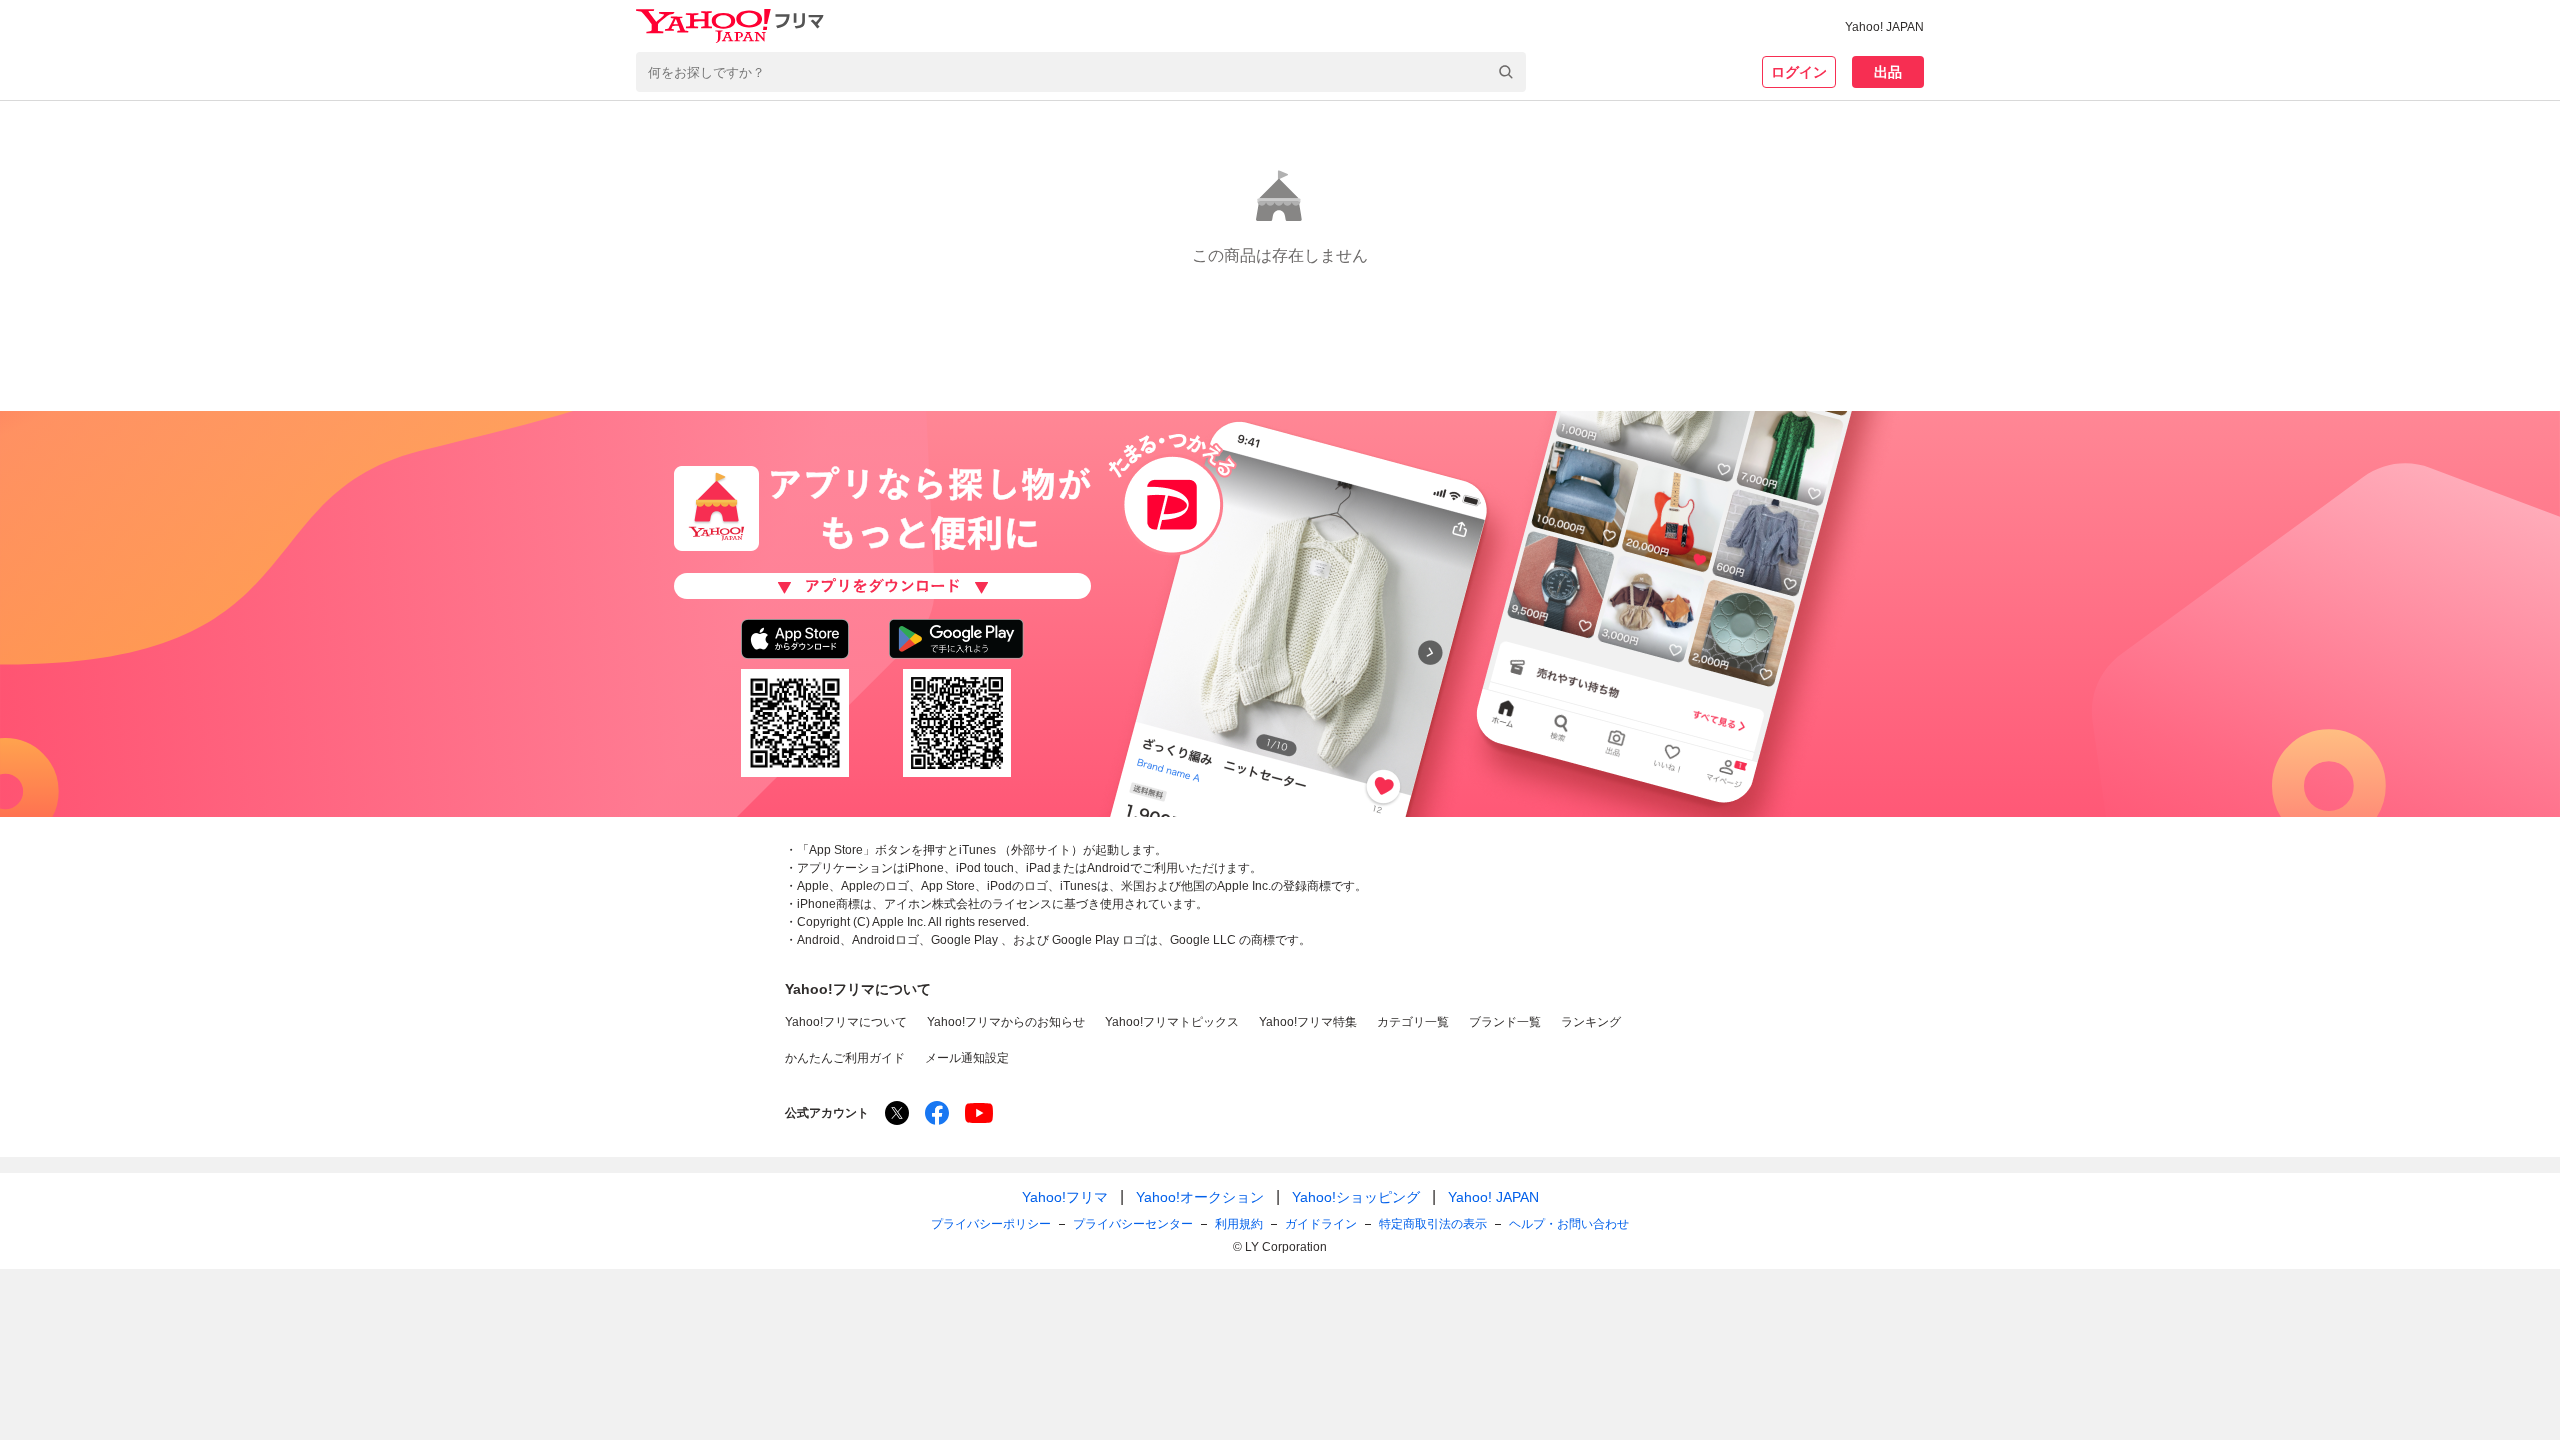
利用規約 (1239, 1224)
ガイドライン (1321, 1224)
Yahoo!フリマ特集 (1308, 1022)
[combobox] (1081, 72)
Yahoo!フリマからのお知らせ (1006, 1022)
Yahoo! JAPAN (1884, 27)
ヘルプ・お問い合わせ (1569, 1224)
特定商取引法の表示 (1433, 1224)
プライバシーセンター (1133, 1224)
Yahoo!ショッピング (1356, 1197)
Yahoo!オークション (1200, 1197)
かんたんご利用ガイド (845, 1058)
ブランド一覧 (1505, 1022)
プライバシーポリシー (991, 1224)
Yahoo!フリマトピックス (1172, 1022)
